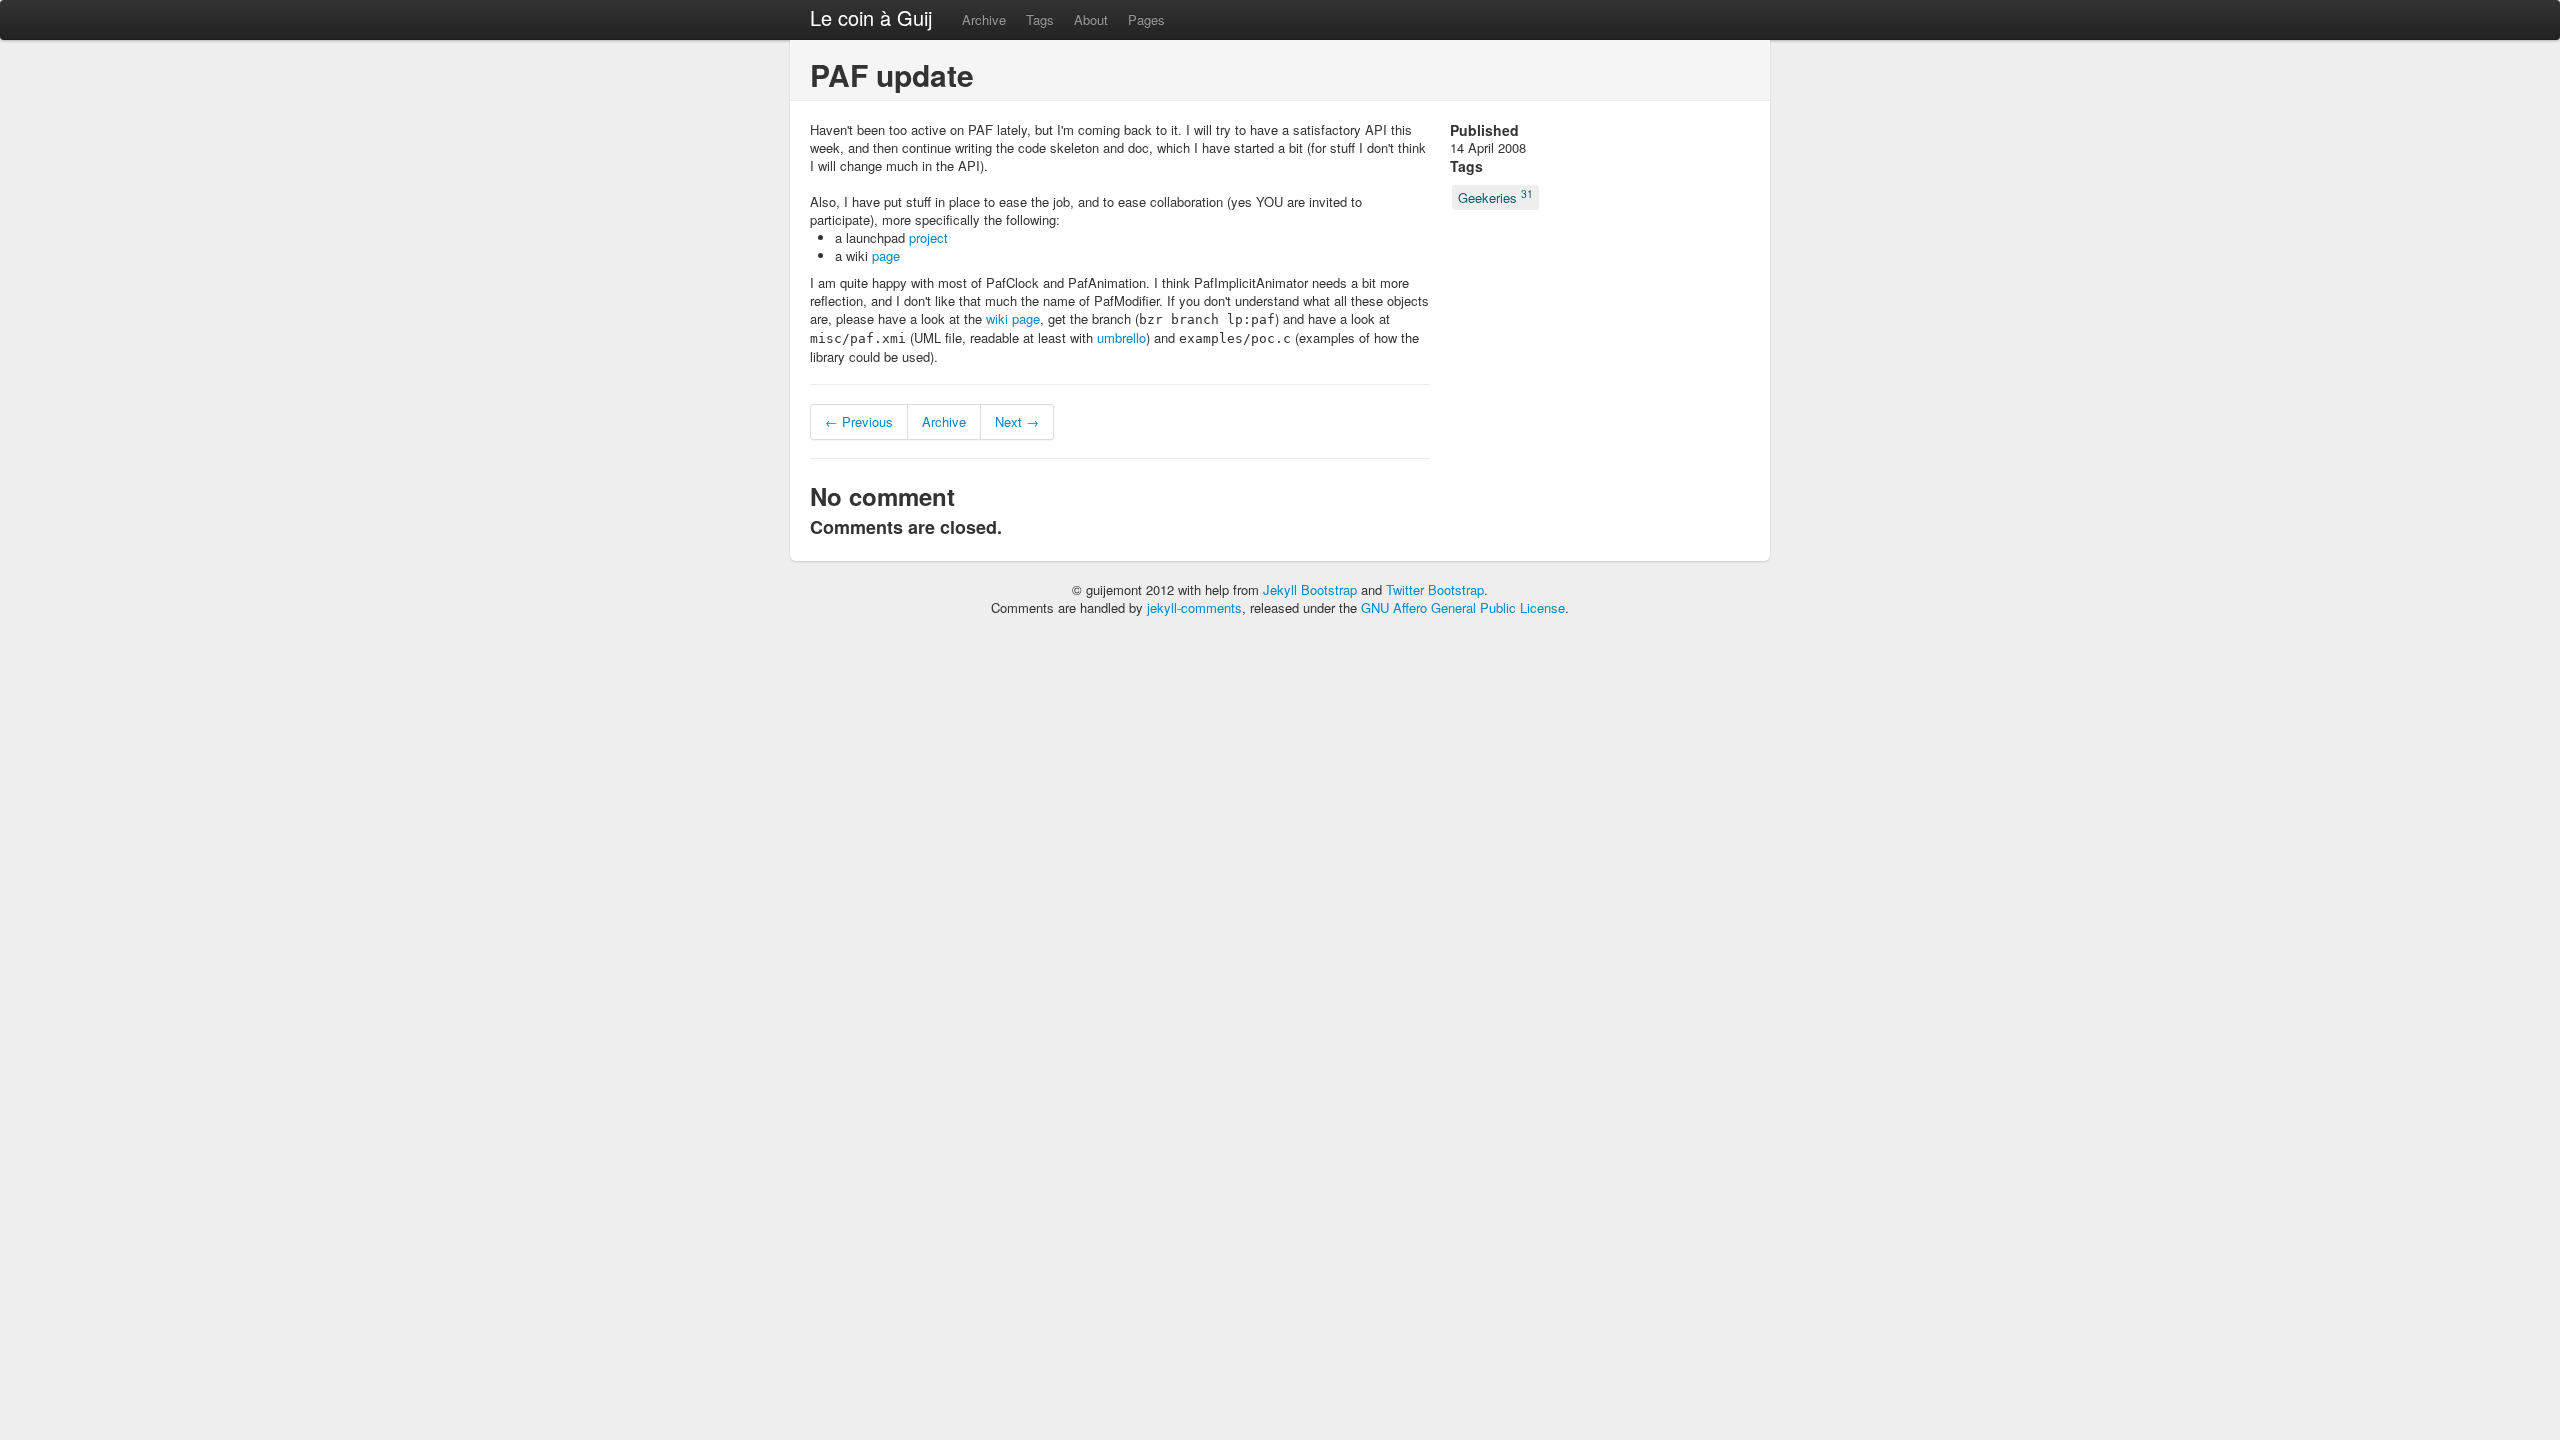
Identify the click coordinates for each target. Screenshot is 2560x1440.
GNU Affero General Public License (1463, 607)
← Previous (859, 421)
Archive (984, 19)
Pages (1146, 19)
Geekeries (1495, 196)
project (928, 237)
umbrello (1121, 337)
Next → (1017, 421)
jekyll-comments (1194, 607)
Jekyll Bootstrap (1310, 589)
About (1091, 19)
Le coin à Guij (871, 17)
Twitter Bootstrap (1435, 589)
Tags (1040, 19)
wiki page (1013, 318)
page (886, 255)
